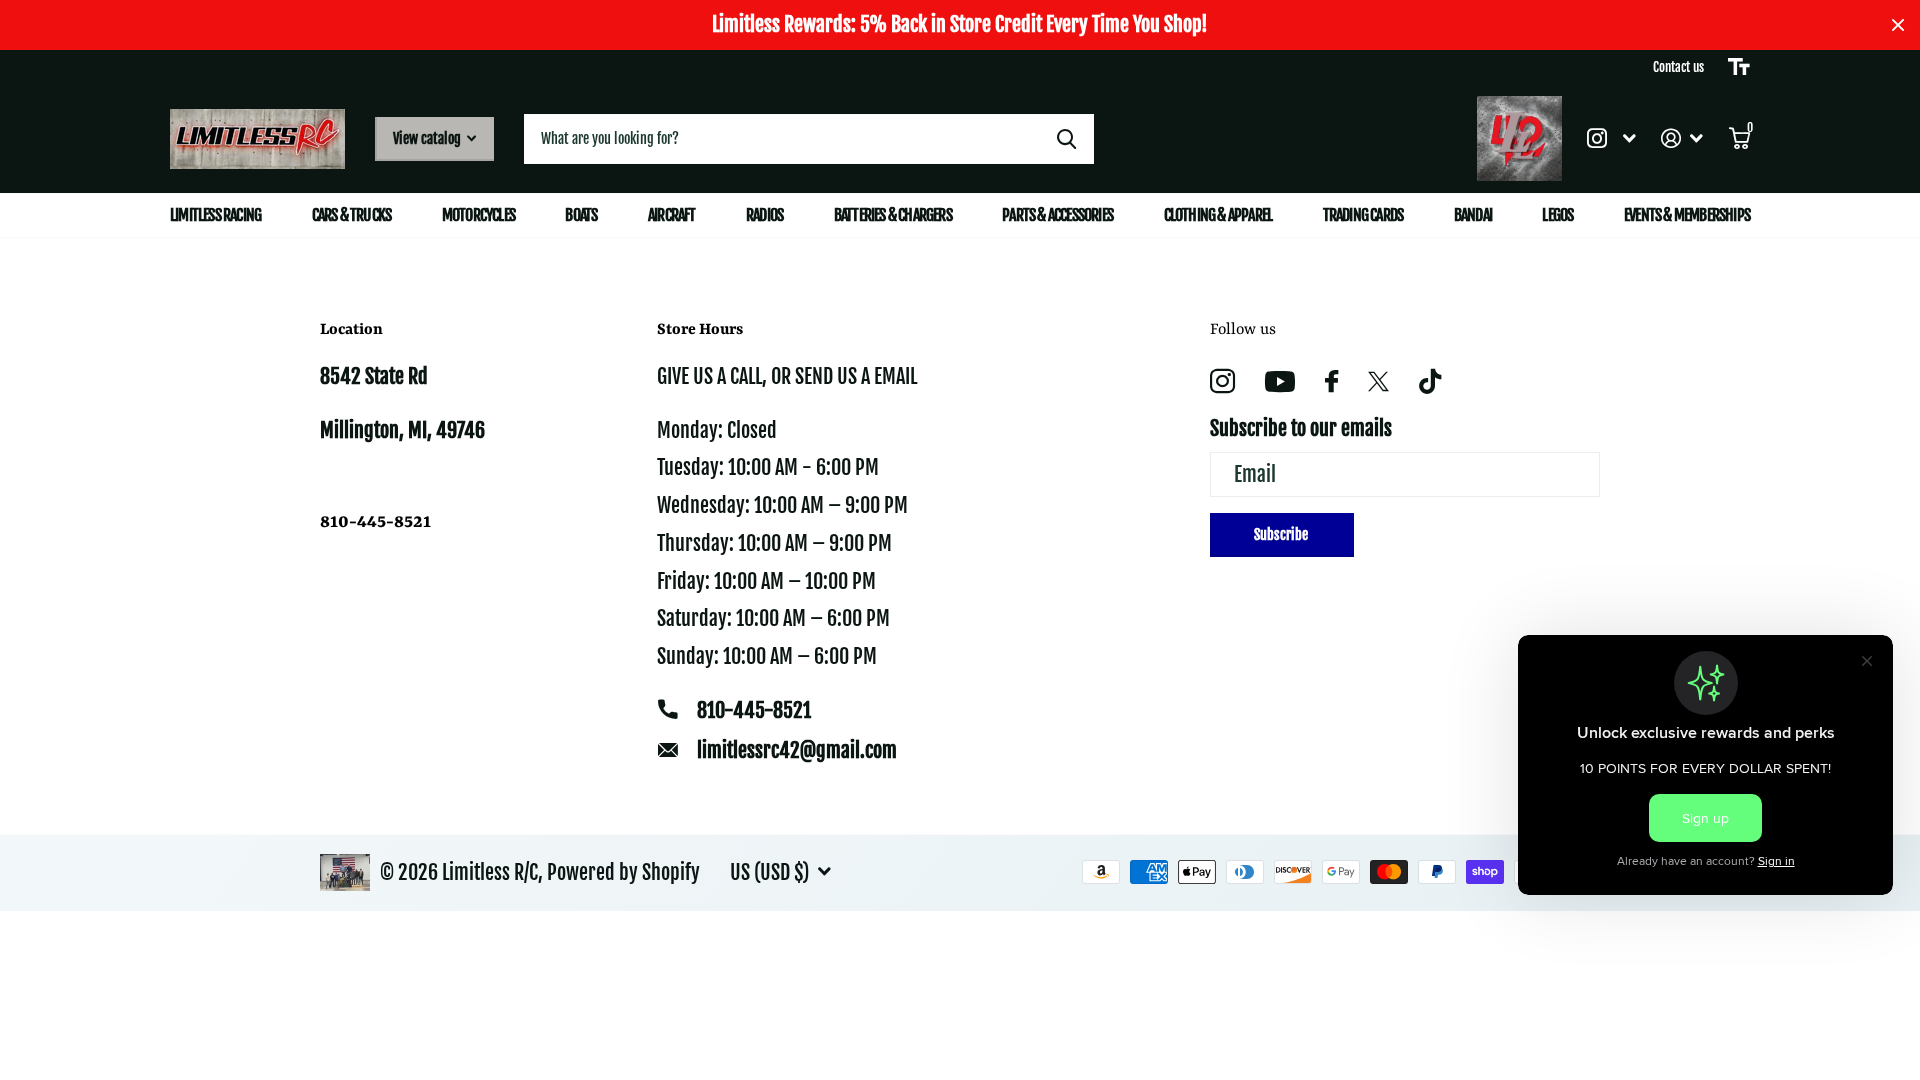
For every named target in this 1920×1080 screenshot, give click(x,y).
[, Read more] (1611, 138)
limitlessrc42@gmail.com (797, 750)
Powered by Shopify (623, 872)
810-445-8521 (754, 710)
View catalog (428, 138)
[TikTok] (1430, 381)
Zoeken (1066, 139)
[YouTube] (1280, 381)
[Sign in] (1682, 138)
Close (1898, 25)
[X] (1378, 382)
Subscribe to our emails (1301, 428)
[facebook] (1331, 381)
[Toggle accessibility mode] (1739, 67)
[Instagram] (1222, 381)
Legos (1557, 215)
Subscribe (1282, 534)
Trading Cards (1363, 215)
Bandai (1473, 215)
